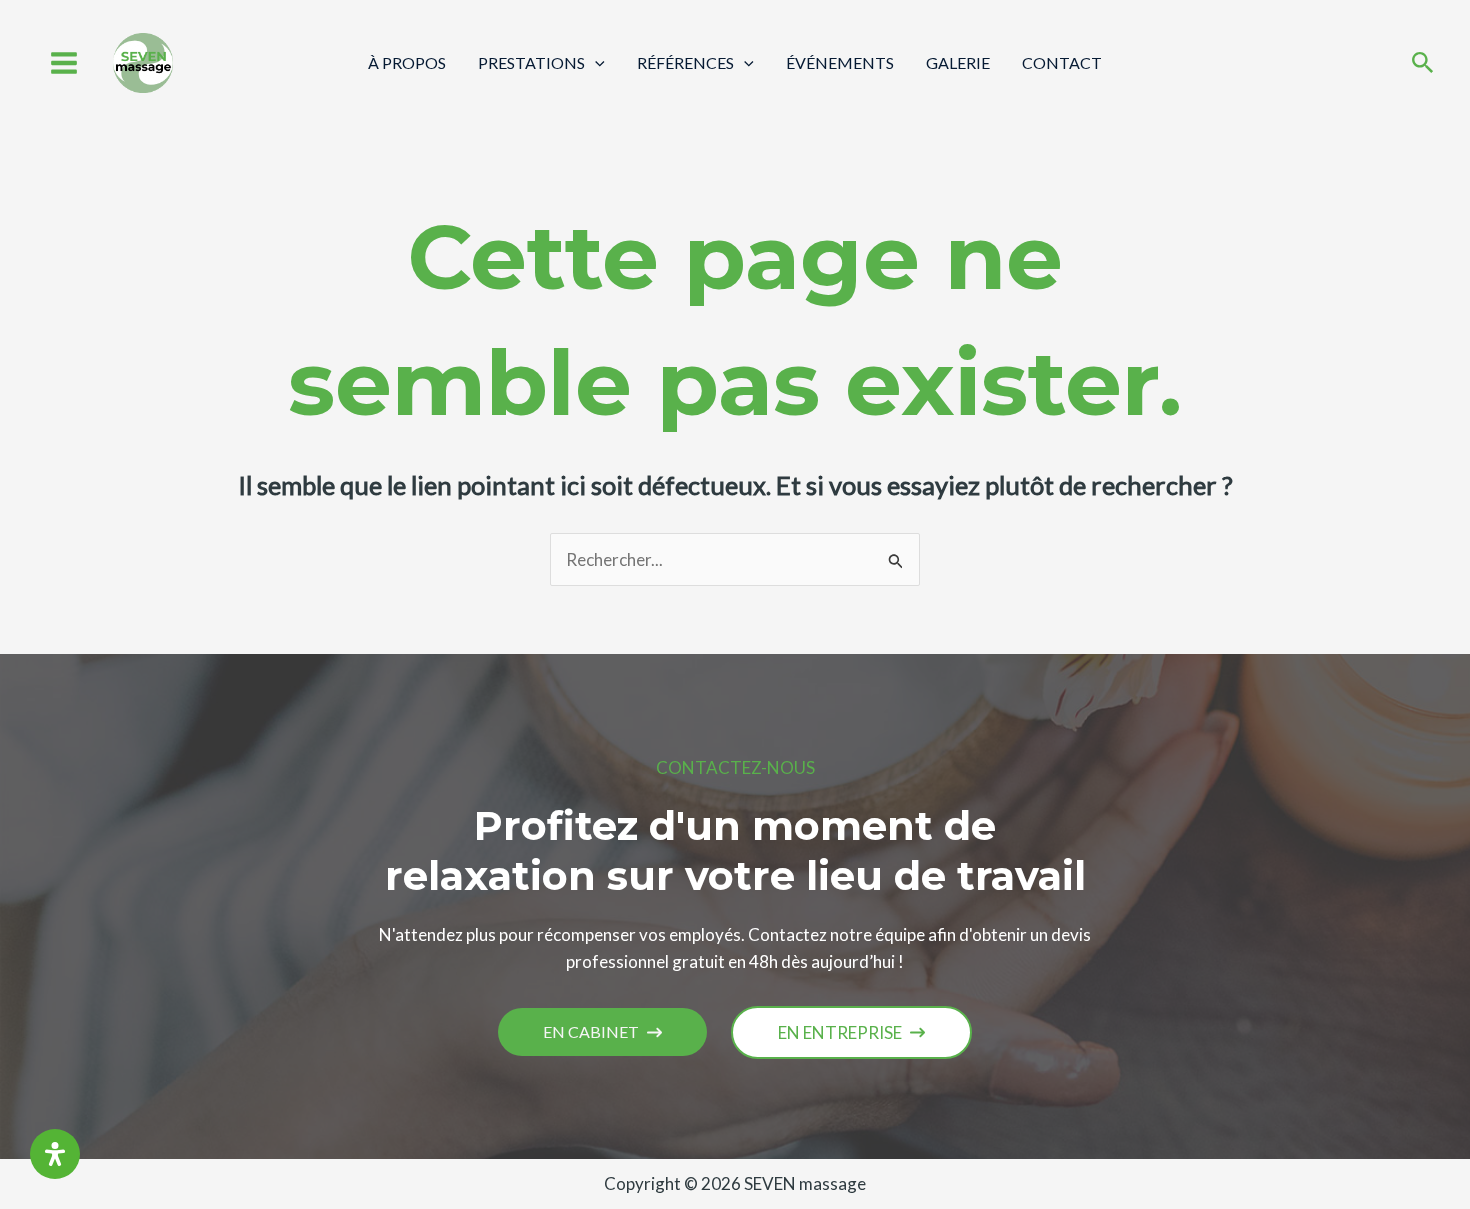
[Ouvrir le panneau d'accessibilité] (55, 1154)
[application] (595, 62)
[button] (602, 1032)
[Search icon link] (1423, 64)
